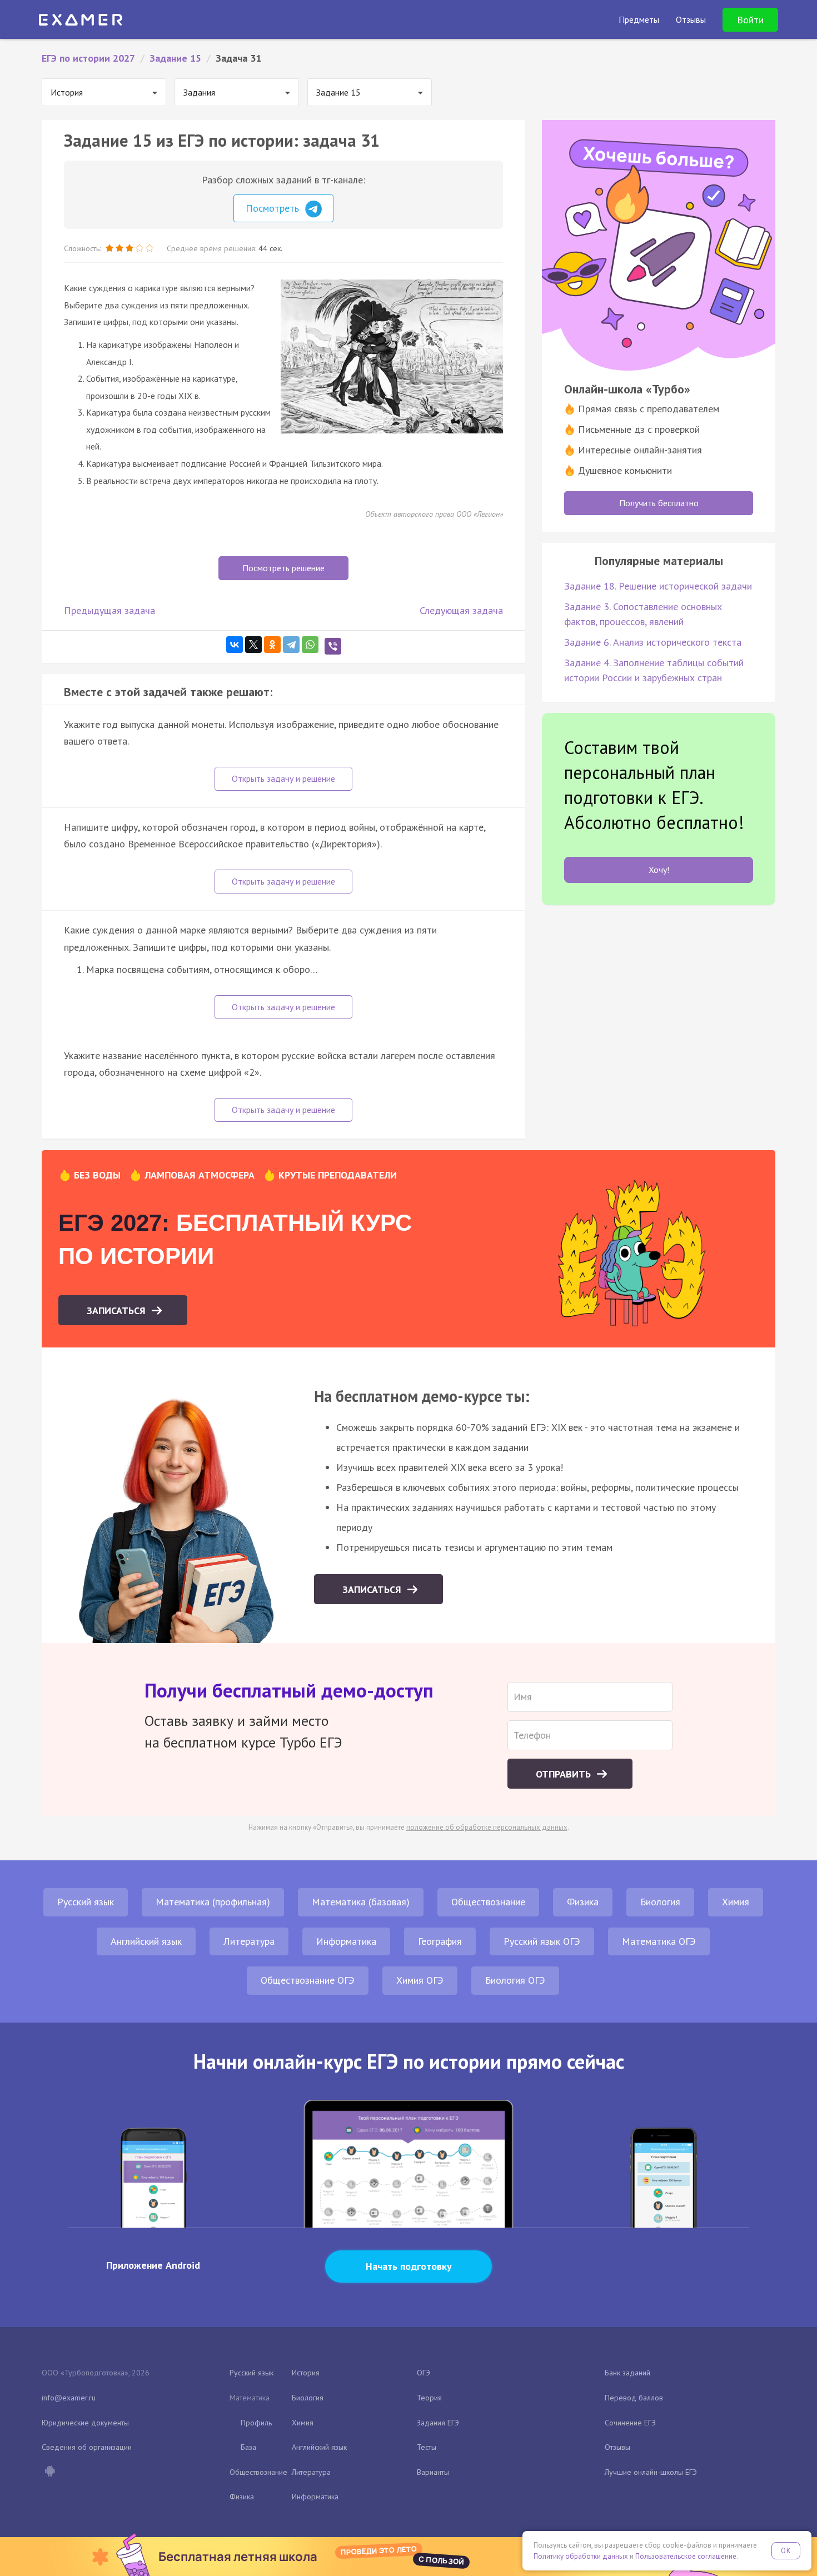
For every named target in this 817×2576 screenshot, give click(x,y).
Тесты (427, 2447)
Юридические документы (85, 2423)
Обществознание (488, 1902)
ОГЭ (424, 2373)
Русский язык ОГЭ (542, 1941)
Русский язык (86, 1902)
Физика (583, 1902)
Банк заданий (627, 2373)
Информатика (346, 1941)
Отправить (565, 1774)
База (248, 2447)
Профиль (256, 2423)
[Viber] (333, 646)
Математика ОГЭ (659, 1941)
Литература (249, 1941)
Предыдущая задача (109, 610)
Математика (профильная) (213, 1902)
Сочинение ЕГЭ (630, 2423)
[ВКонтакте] (235, 645)
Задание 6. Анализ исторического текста (653, 642)
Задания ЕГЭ (438, 2423)
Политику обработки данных (581, 2556)
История (306, 2373)
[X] (253, 645)
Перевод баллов (634, 2398)
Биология (660, 1902)
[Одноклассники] (272, 645)
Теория (429, 2398)
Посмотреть (274, 208)
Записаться (118, 1311)
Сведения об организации (87, 2447)
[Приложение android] (49, 2472)
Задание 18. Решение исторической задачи (658, 586)
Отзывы (617, 2447)
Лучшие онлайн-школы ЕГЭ (651, 2472)
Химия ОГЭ (420, 1980)
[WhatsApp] (310, 645)
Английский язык (146, 1941)
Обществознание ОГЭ (308, 1980)
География (440, 1941)
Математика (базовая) (361, 1902)
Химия (736, 1902)
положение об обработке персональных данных (487, 1827)
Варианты (433, 2472)
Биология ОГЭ (515, 1980)
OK (786, 2551)
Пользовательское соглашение (686, 2556)
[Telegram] (291, 645)
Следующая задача (461, 610)
